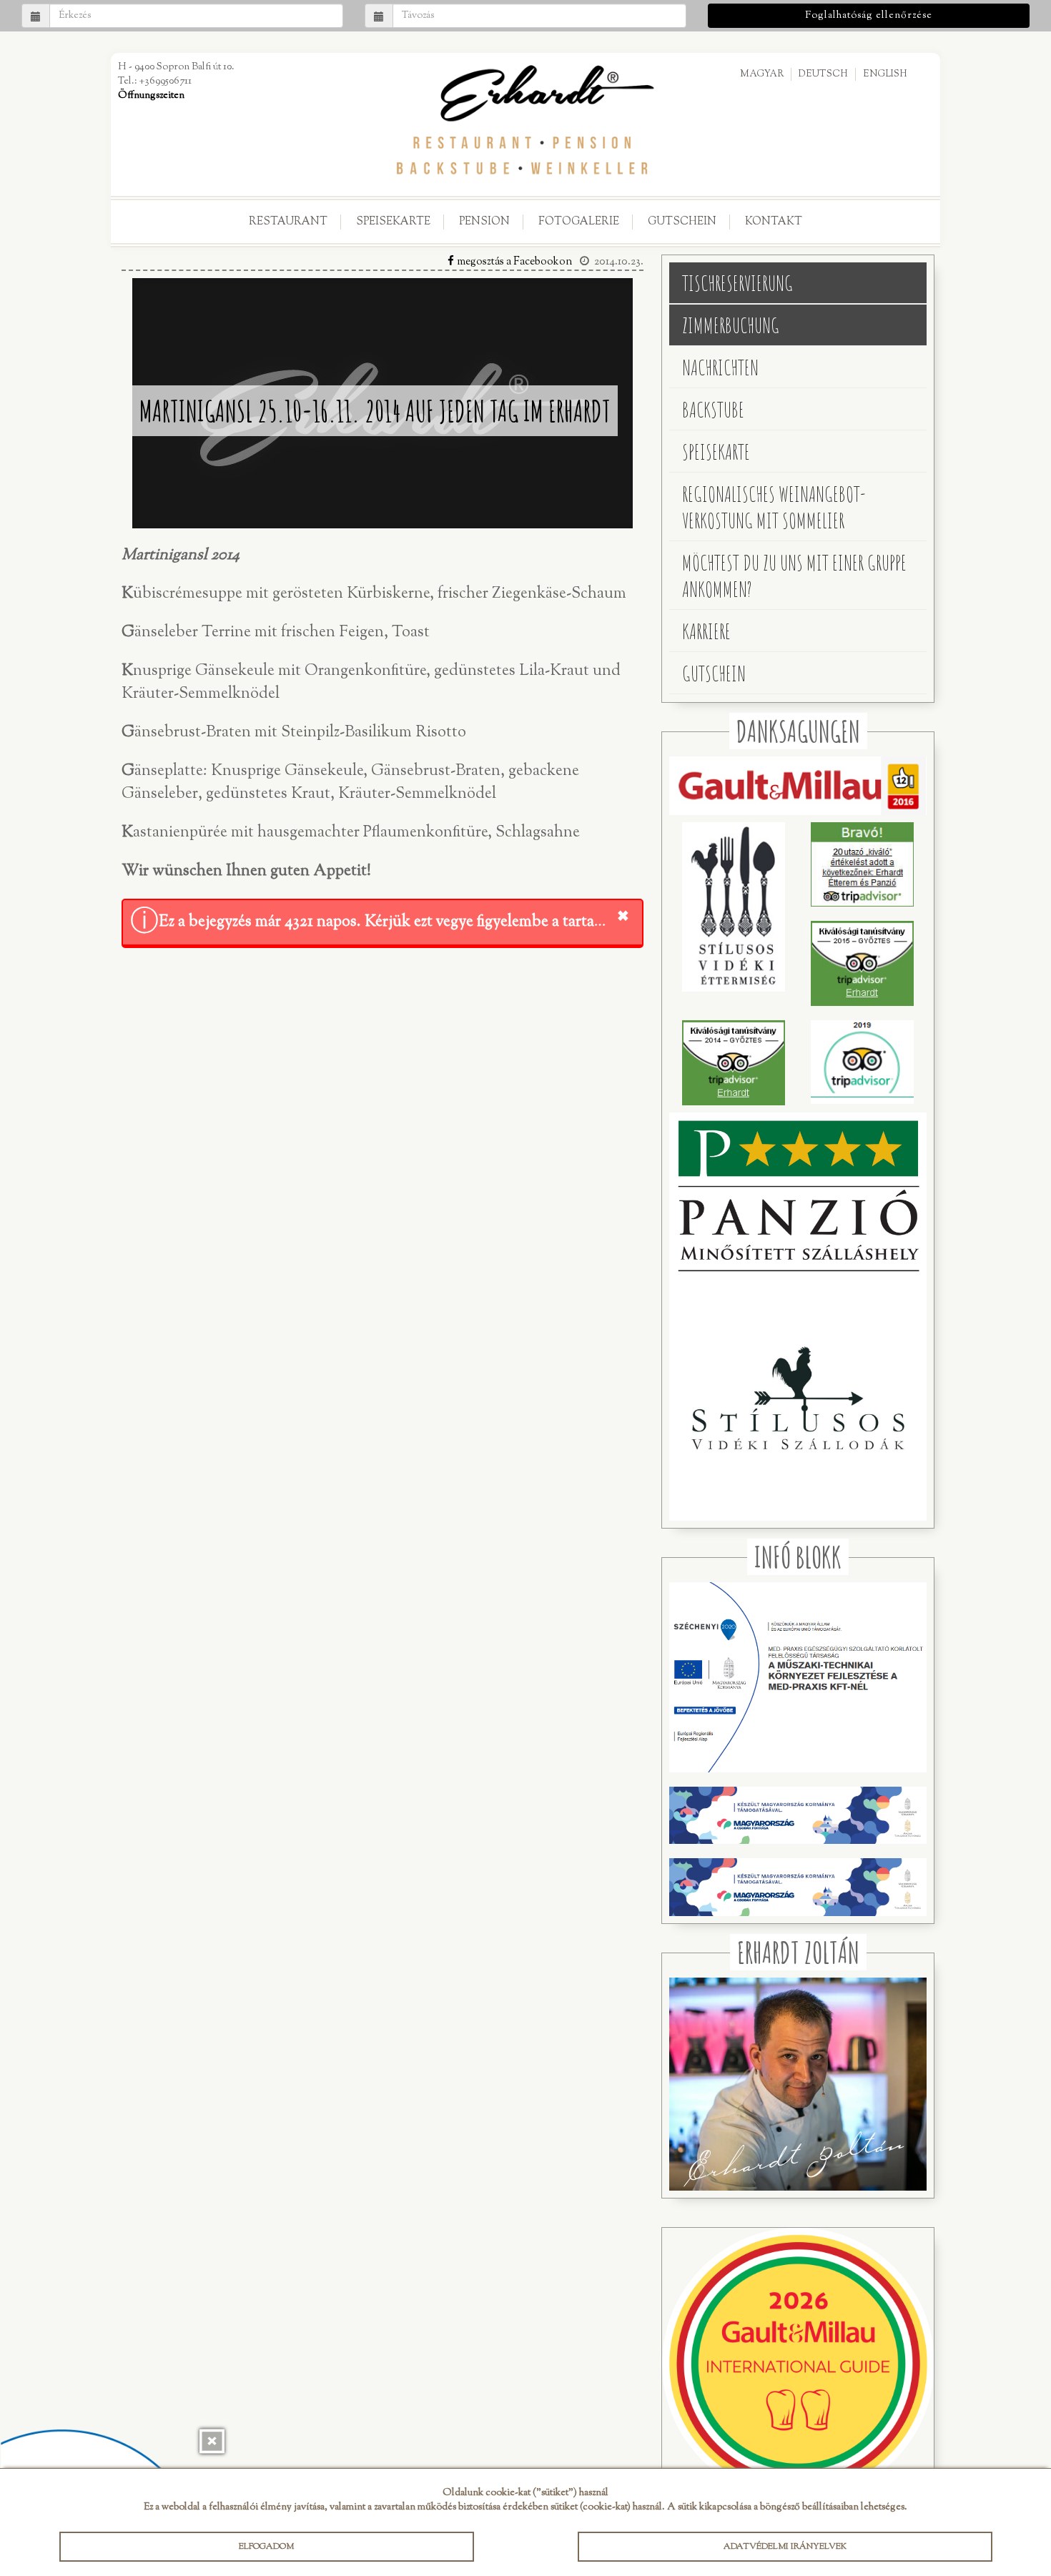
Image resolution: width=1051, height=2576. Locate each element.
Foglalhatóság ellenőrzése (869, 16)
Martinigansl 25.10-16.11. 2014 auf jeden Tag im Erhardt (375, 411)
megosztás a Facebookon (515, 262)
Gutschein (682, 222)
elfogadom (266, 2547)
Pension (484, 222)
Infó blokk (798, 1557)
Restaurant (288, 222)
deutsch (823, 74)
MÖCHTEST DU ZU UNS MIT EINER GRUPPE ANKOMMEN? (794, 576)
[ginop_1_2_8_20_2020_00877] (798, 1768)
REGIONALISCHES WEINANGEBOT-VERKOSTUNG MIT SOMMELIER (774, 507)
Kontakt (774, 222)
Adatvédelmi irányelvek (785, 2547)
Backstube (713, 409)
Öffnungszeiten (151, 96)
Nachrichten (720, 367)
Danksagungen (798, 731)
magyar (762, 74)
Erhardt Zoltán (798, 1952)
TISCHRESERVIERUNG (737, 283)
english (885, 74)
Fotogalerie (579, 222)
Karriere (706, 631)
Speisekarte (393, 222)
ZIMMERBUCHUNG (731, 325)
